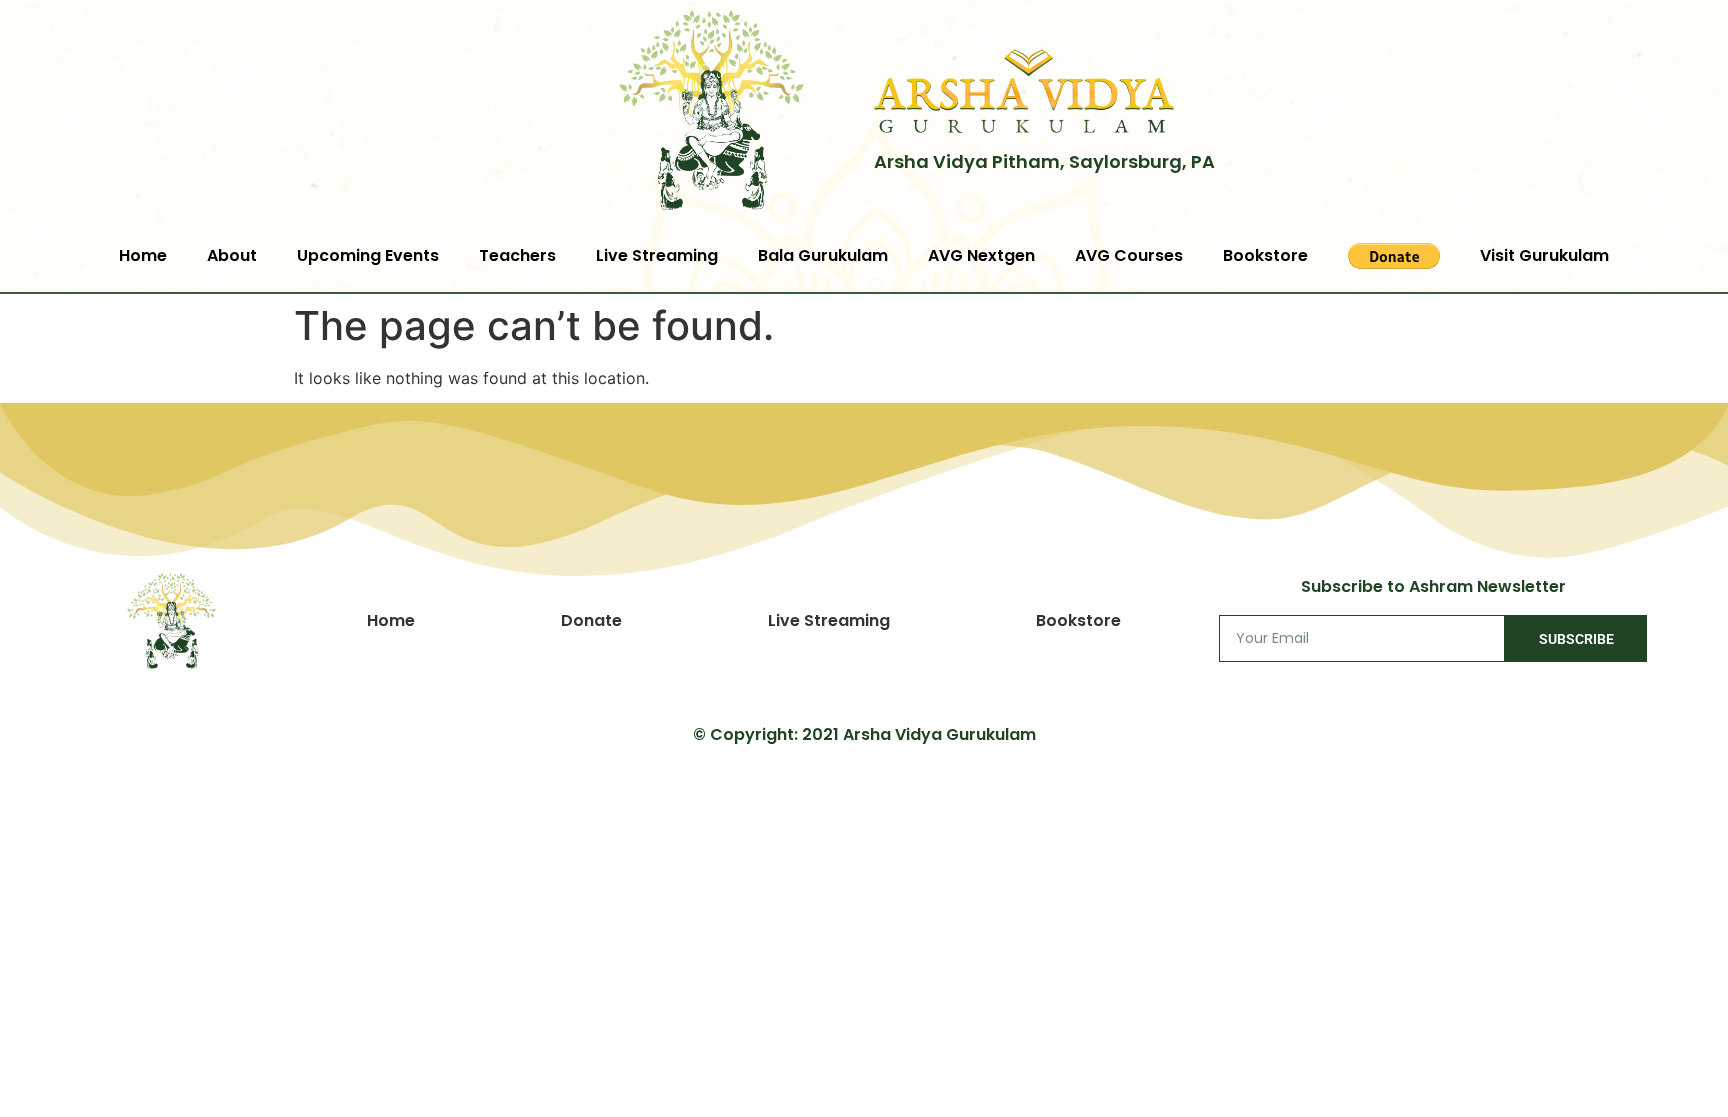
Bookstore (1265, 255)
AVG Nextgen (981, 255)
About (232, 255)
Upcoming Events (368, 255)
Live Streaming (657, 255)
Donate (591, 620)
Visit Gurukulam (1544, 255)
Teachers (517, 255)
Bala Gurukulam (823, 255)
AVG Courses (1129, 255)
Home (143, 255)
